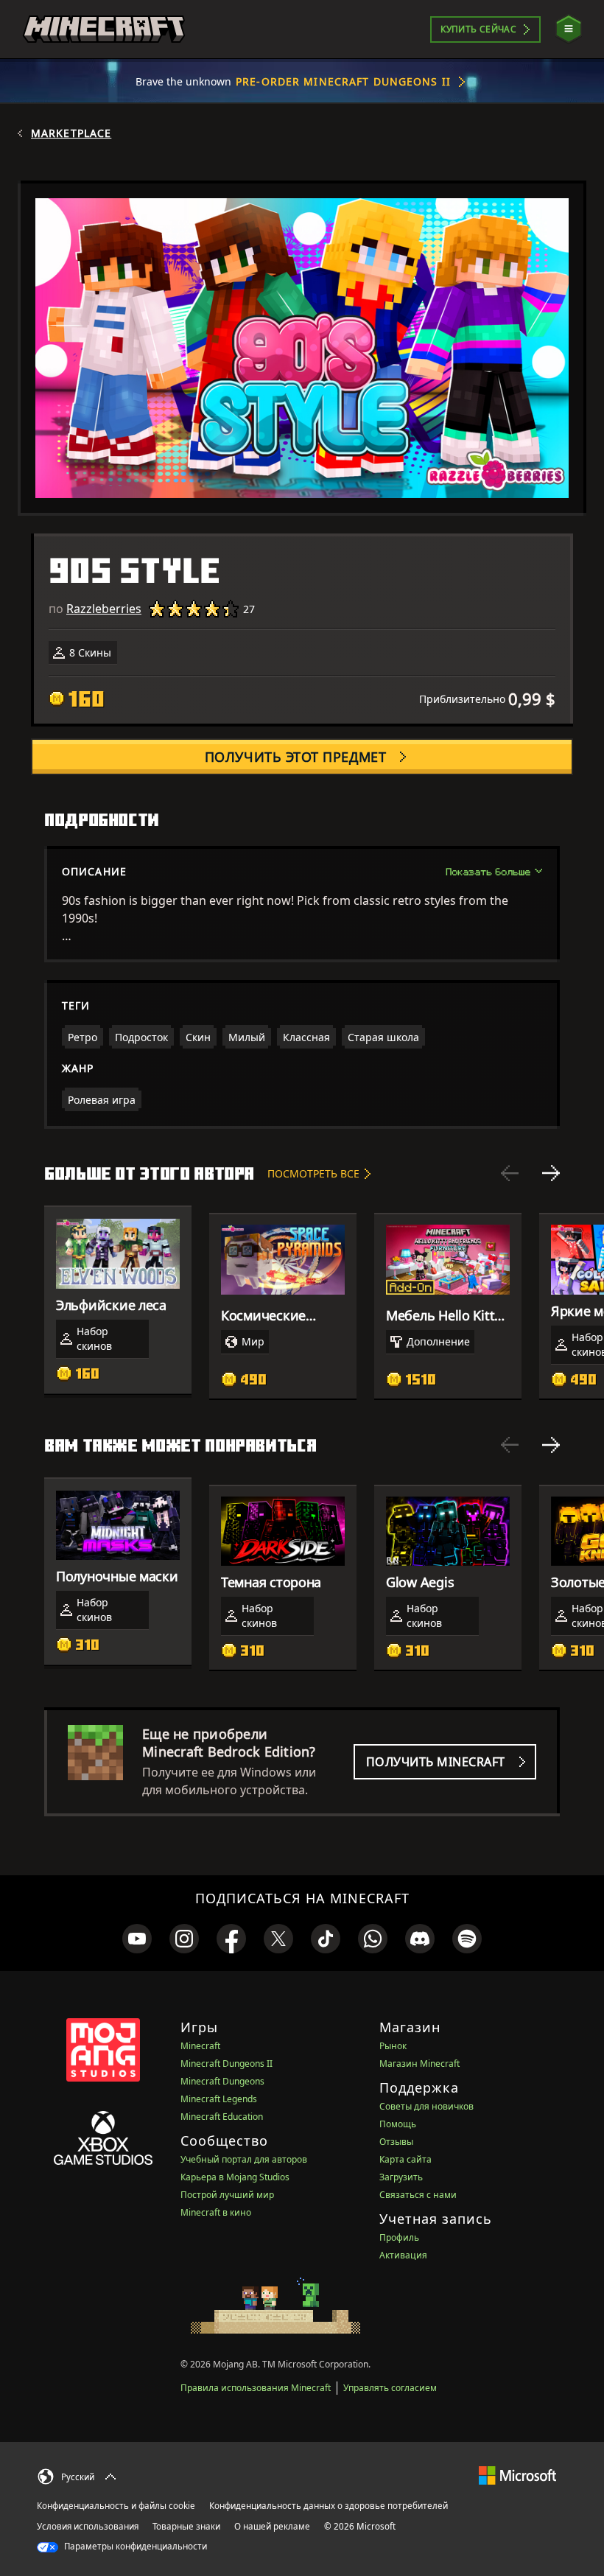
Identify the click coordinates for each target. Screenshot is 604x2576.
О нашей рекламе (272, 2526)
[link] (137, 1939)
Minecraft (200, 2046)
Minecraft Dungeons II (226, 2064)
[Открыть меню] (569, 29)
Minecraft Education (222, 2117)
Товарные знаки (186, 2526)
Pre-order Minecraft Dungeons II (343, 81)
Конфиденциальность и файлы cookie (116, 2506)
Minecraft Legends (219, 2099)
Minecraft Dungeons (222, 2081)
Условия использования (88, 2526)
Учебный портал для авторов (244, 2159)
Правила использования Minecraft (256, 2388)
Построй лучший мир (227, 2195)
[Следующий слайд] (551, 1173)
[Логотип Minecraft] (104, 29)
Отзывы (396, 2142)
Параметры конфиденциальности (134, 2546)
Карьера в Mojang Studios (235, 2177)
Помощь (398, 2124)
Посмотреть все (313, 1173)
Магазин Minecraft (419, 2064)
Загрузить (401, 2177)
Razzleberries (104, 609)
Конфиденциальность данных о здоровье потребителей (329, 2506)
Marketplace (71, 133)
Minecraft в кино (216, 2212)
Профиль (399, 2237)
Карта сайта (405, 2159)
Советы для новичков (426, 2106)
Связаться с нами (418, 2195)
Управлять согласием (390, 2388)
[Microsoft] (517, 2475)
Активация (403, 2255)
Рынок (393, 2046)
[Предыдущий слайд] (510, 1173)
